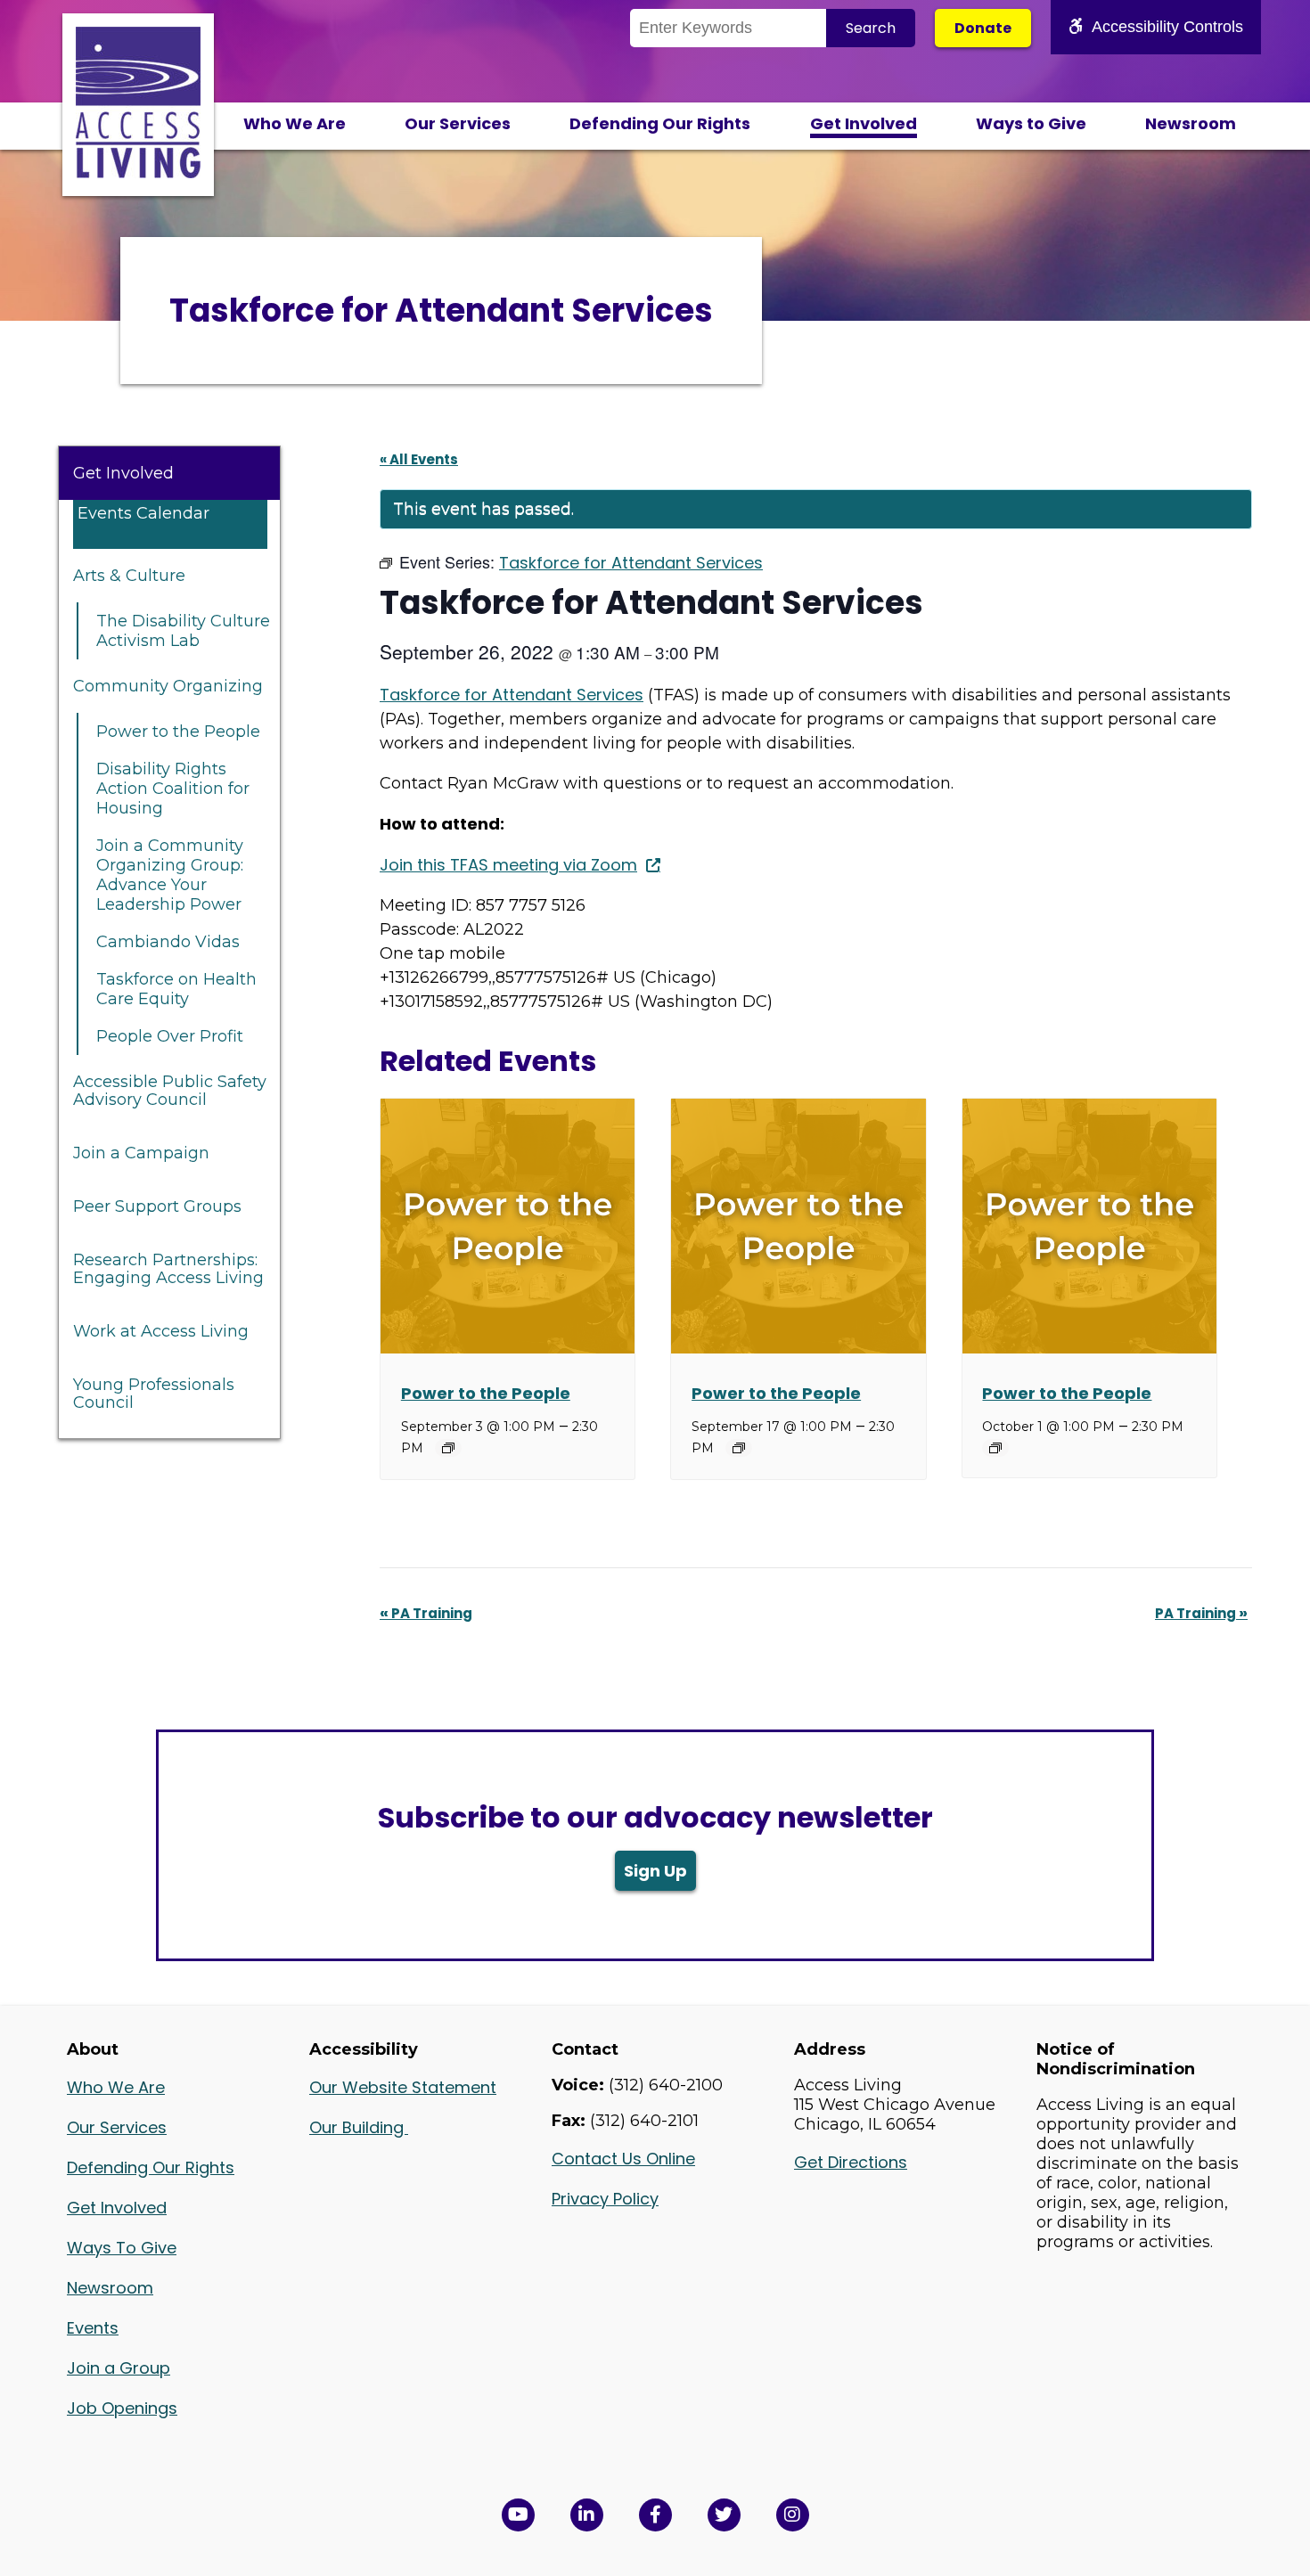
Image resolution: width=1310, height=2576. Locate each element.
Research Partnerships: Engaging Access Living (168, 1269)
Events (93, 2328)
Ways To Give (122, 2248)
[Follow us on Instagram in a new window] (793, 2515)
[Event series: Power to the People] (448, 1448)
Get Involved (864, 123)
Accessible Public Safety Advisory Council (170, 1091)
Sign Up (655, 1871)
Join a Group (119, 2368)
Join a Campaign (141, 1153)
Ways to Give (1031, 123)
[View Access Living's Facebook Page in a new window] (655, 2515)
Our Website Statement (403, 2087)
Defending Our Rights (660, 123)
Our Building (359, 2127)
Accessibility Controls (1167, 27)
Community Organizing (168, 686)
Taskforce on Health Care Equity (176, 989)
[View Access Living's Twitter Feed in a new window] (724, 2515)
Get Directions (851, 2162)
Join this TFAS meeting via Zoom (508, 865)
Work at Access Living (161, 1331)
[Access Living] (138, 173)
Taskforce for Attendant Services (512, 695)
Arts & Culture (129, 576)
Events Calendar (143, 513)
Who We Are (295, 123)
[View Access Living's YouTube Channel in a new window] (518, 2515)
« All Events (419, 459)
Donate (983, 28)
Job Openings (122, 2408)
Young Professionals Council (154, 1394)
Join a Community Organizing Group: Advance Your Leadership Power (170, 875)
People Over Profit (170, 1036)
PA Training (426, 1613)
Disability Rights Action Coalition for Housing (173, 789)
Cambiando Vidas (168, 942)
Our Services (458, 123)
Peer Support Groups (157, 1206)
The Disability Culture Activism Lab (183, 631)
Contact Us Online (623, 2159)
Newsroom (1191, 123)
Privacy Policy (605, 2199)
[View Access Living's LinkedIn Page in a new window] (587, 2515)
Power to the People (178, 732)
